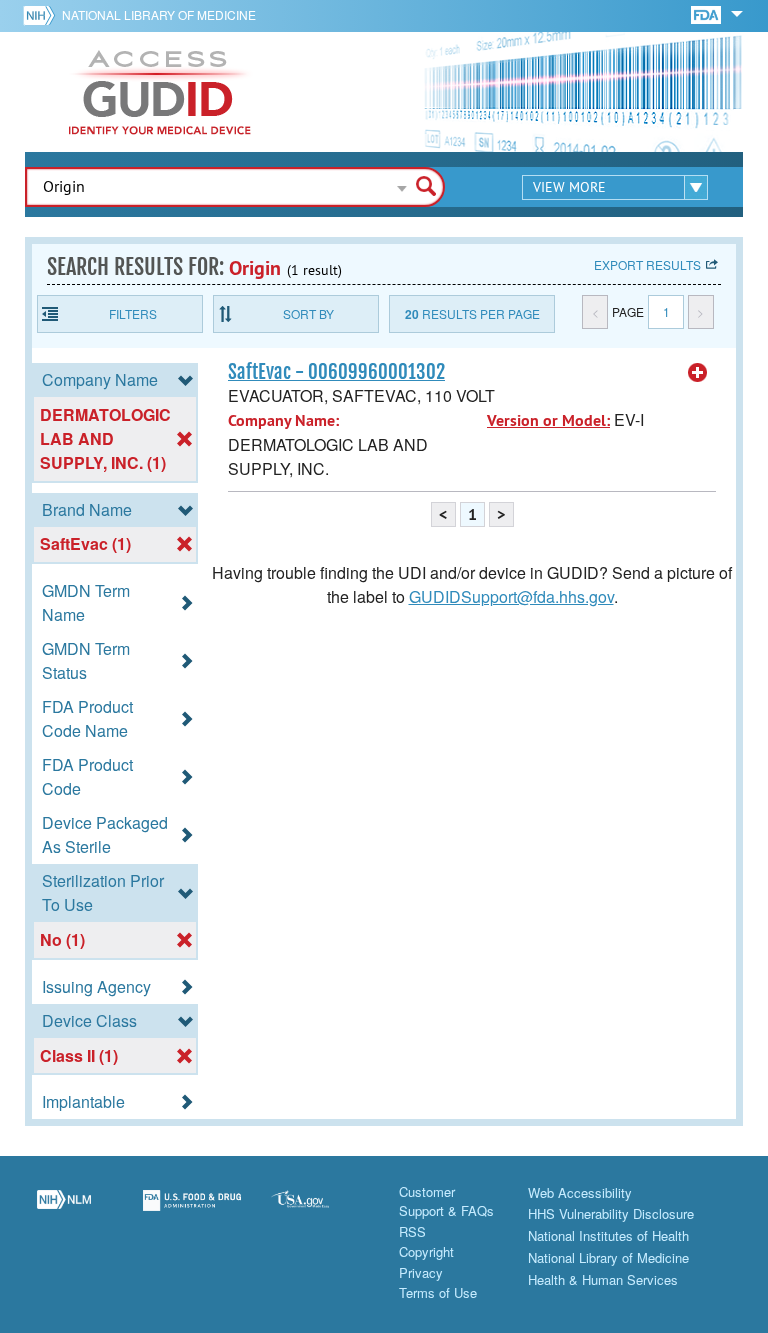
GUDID (160, 92)
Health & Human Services (603, 1279)
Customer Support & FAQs (446, 1201)
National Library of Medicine (159, 14)
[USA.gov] (320, 1212)
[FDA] (707, 13)
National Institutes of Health (608, 1235)
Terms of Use (438, 1292)
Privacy (421, 1272)
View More (569, 187)
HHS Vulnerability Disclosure (611, 1213)
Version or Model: (548, 420)
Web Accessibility (580, 1192)
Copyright (426, 1251)
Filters (133, 313)
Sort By (308, 313)
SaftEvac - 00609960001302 (336, 372)
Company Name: (283, 420)
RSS (412, 1231)
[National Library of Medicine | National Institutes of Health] (64, 1212)
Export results (647, 264)
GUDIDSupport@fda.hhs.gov (511, 596)
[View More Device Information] (698, 373)
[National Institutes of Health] (42, 15)
